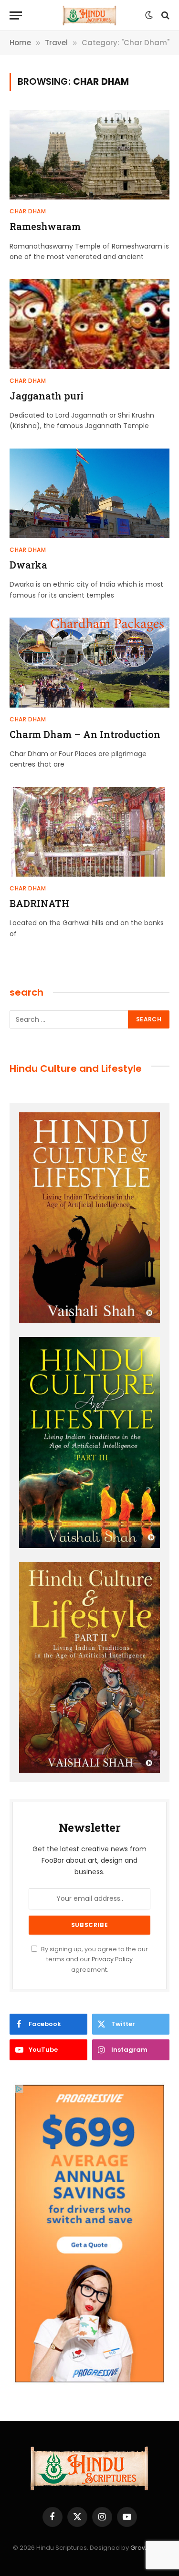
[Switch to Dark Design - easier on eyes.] (149, 15)
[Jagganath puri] (89, 324)
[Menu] (16, 15)
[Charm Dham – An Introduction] (89, 662)
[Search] (164, 15)
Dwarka (28, 565)
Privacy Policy (112, 1959)
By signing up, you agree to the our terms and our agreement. (94, 1959)
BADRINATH (39, 903)
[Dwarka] (89, 493)
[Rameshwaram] (89, 155)
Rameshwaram (45, 226)
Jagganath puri (47, 396)
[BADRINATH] (89, 832)
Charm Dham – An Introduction (85, 734)
